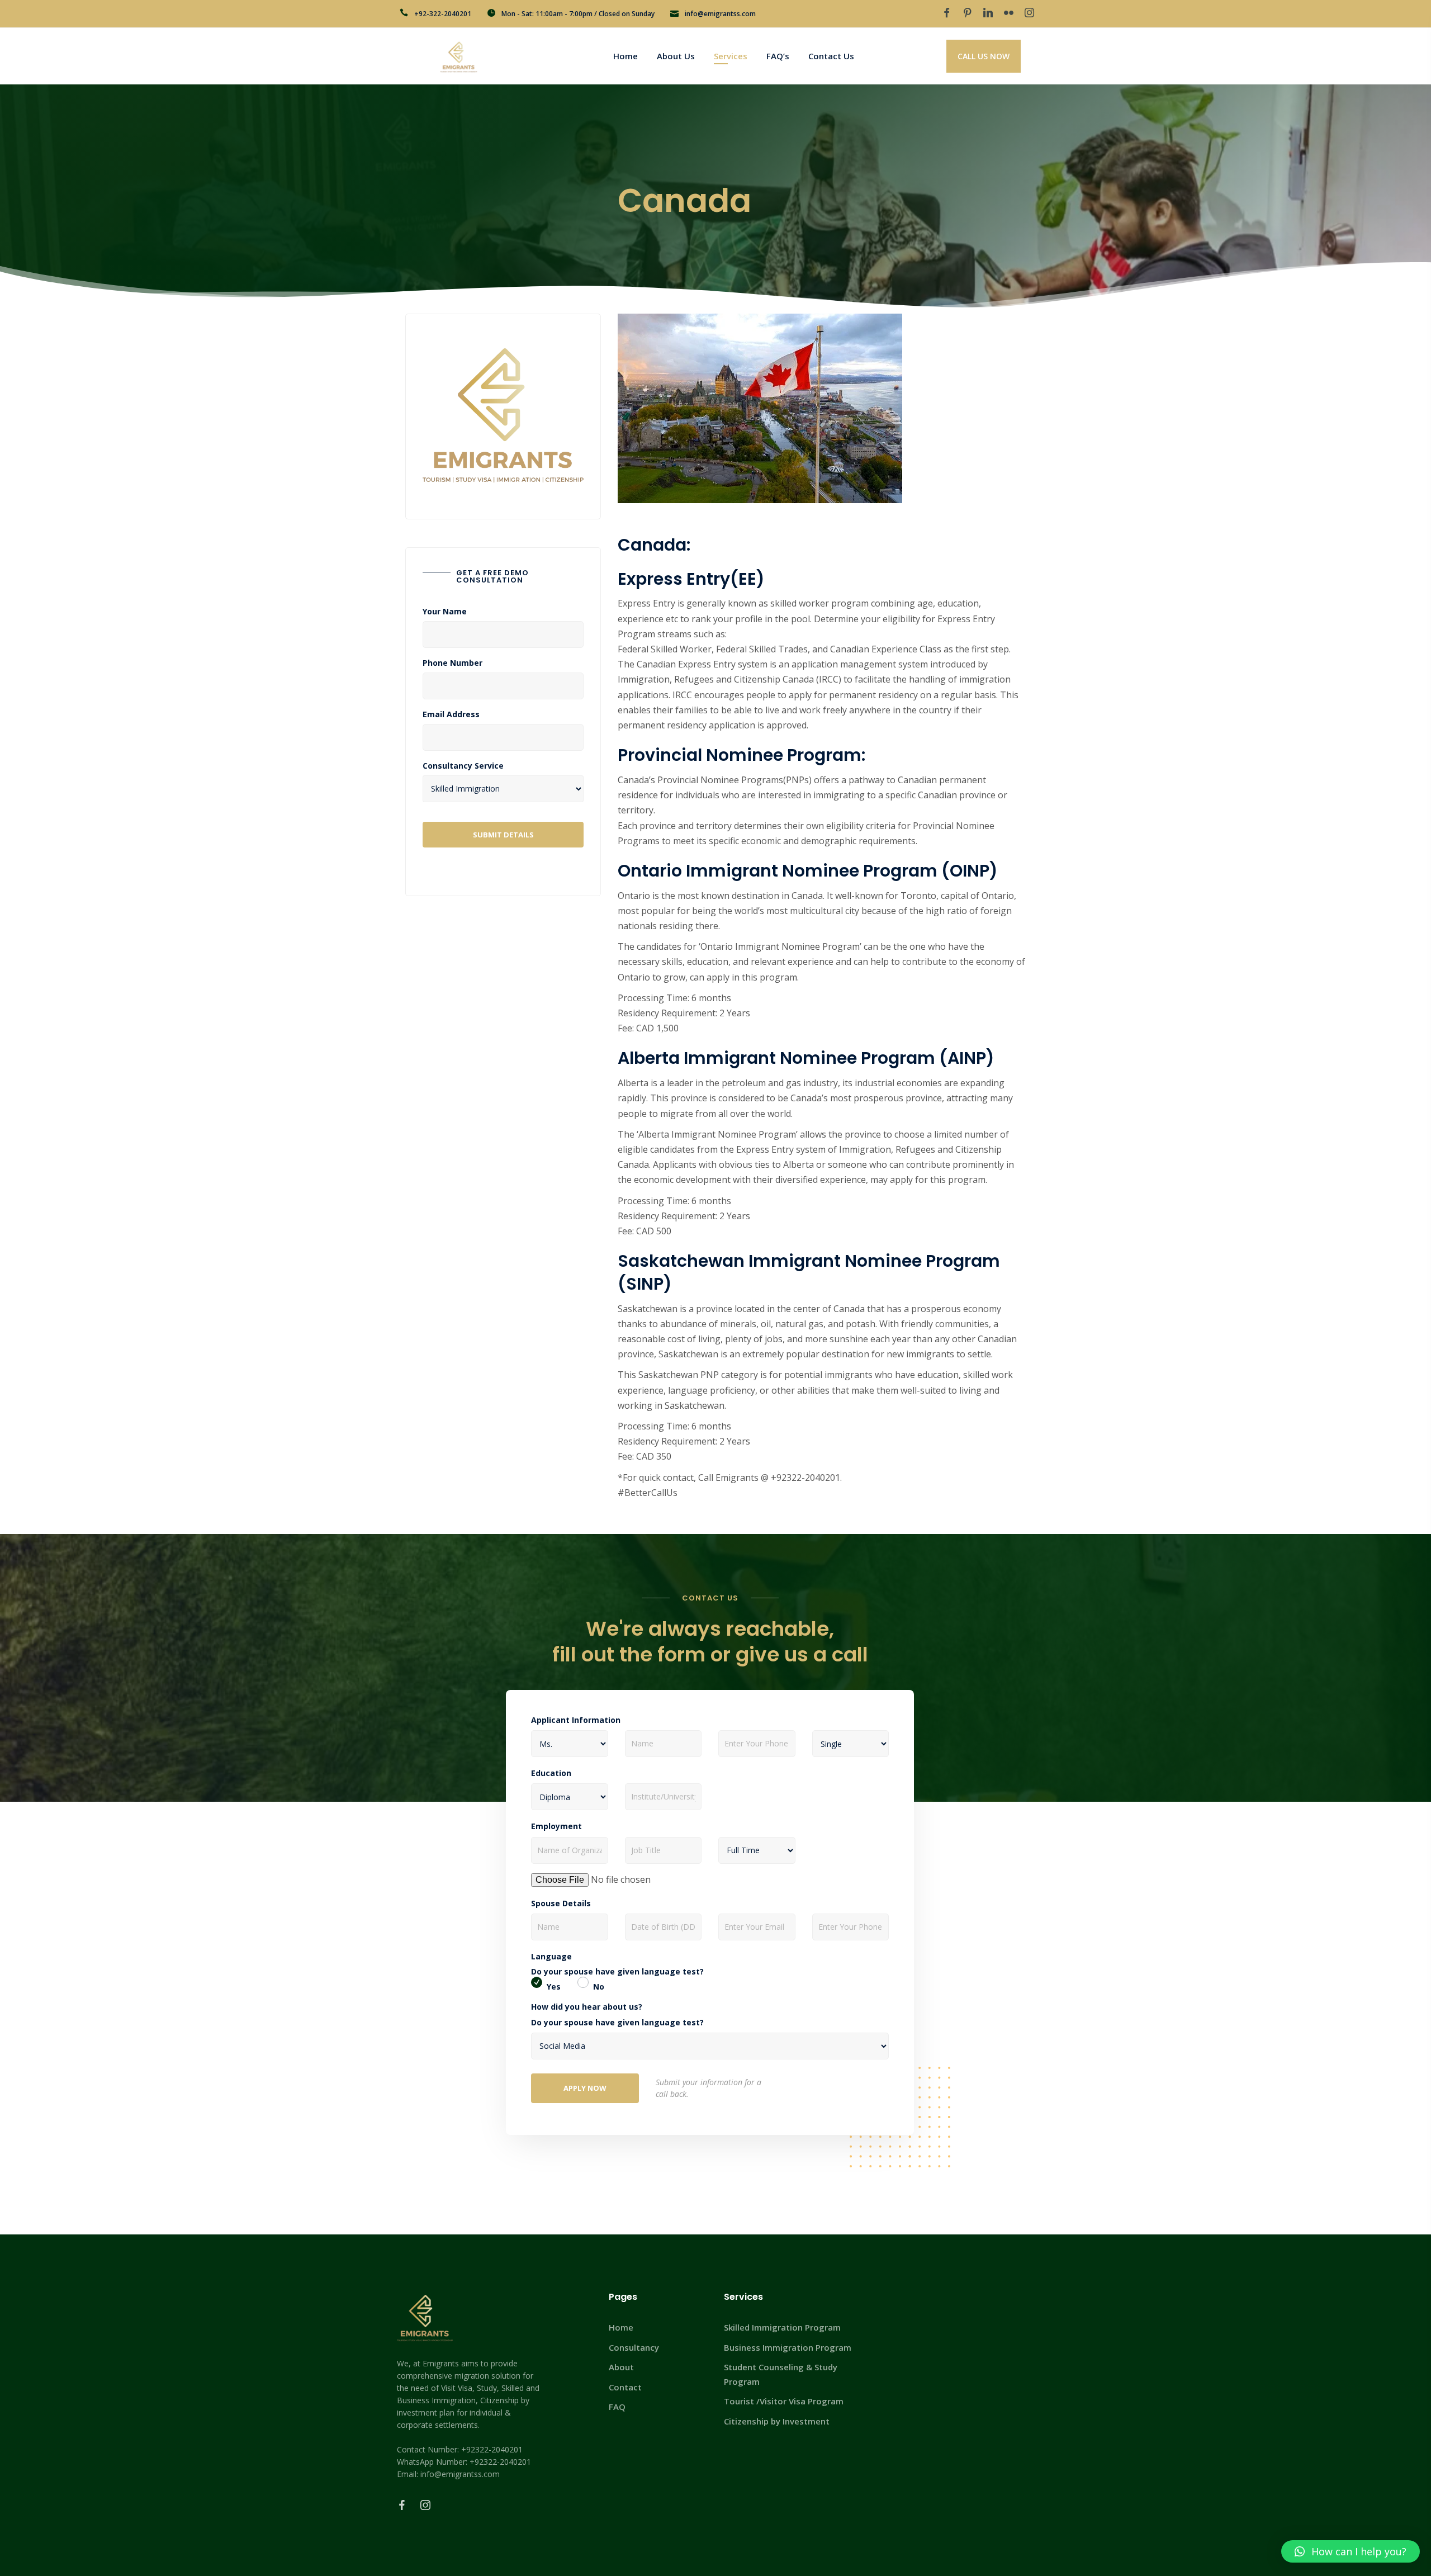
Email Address (451, 714)
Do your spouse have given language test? (617, 1972)
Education (551, 1773)
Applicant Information (576, 1720)
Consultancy (634, 2347)
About (621, 2367)
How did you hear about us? (587, 2007)
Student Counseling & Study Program (781, 2374)
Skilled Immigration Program (782, 2327)
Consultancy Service (463, 766)
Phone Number (452, 663)
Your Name (445, 612)
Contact (625, 2387)
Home (621, 2327)
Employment (556, 1826)
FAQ (617, 2407)
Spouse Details (561, 1903)
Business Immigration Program (788, 2347)
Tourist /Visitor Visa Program (784, 2401)
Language (551, 1957)
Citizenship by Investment (777, 2421)
